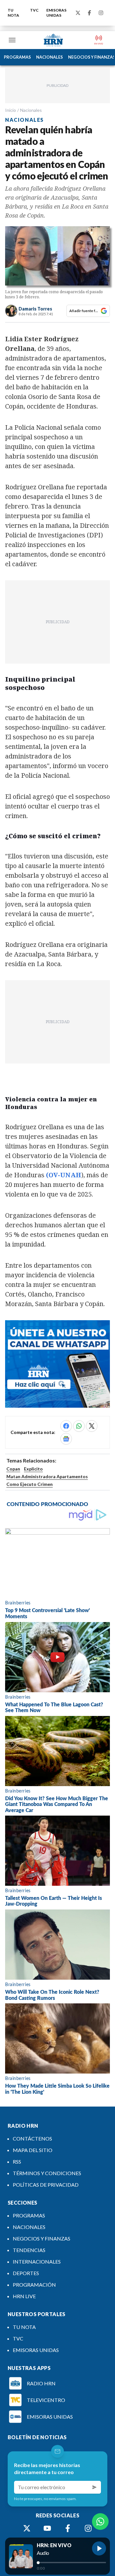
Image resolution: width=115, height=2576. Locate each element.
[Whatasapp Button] (100, 2522)
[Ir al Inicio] (53, 40)
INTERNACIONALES (37, 2261)
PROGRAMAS (17, 57)
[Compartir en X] (92, 1426)
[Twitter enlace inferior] (27, 2528)
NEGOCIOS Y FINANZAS (42, 2238)
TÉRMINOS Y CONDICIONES (47, 2173)
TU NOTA (13, 13)
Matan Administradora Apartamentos (47, 1476)
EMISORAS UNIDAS (56, 13)
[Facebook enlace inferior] (68, 2528)
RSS (17, 2162)
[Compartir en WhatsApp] (79, 1426)
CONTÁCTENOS (32, 2138)
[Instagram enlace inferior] (88, 2528)
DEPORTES (26, 2273)
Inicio (11, 110)
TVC (34, 10)
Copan (13, 1469)
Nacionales (31, 110)
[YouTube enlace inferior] (47, 2528)
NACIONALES (50, 57)
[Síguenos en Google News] (66, 1439)
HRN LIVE (24, 2296)
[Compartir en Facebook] (66, 1426)
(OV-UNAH (64, 1175)
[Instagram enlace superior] (101, 13)
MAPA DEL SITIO (33, 2150)
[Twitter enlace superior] (78, 13)
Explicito (33, 1469)
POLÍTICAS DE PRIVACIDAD (46, 2185)
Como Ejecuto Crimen (30, 1484)
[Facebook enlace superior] (89, 13)
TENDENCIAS (29, 2250)
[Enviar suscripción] (95, 2487)
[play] (99, 2548)
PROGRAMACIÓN (34, 2285)
